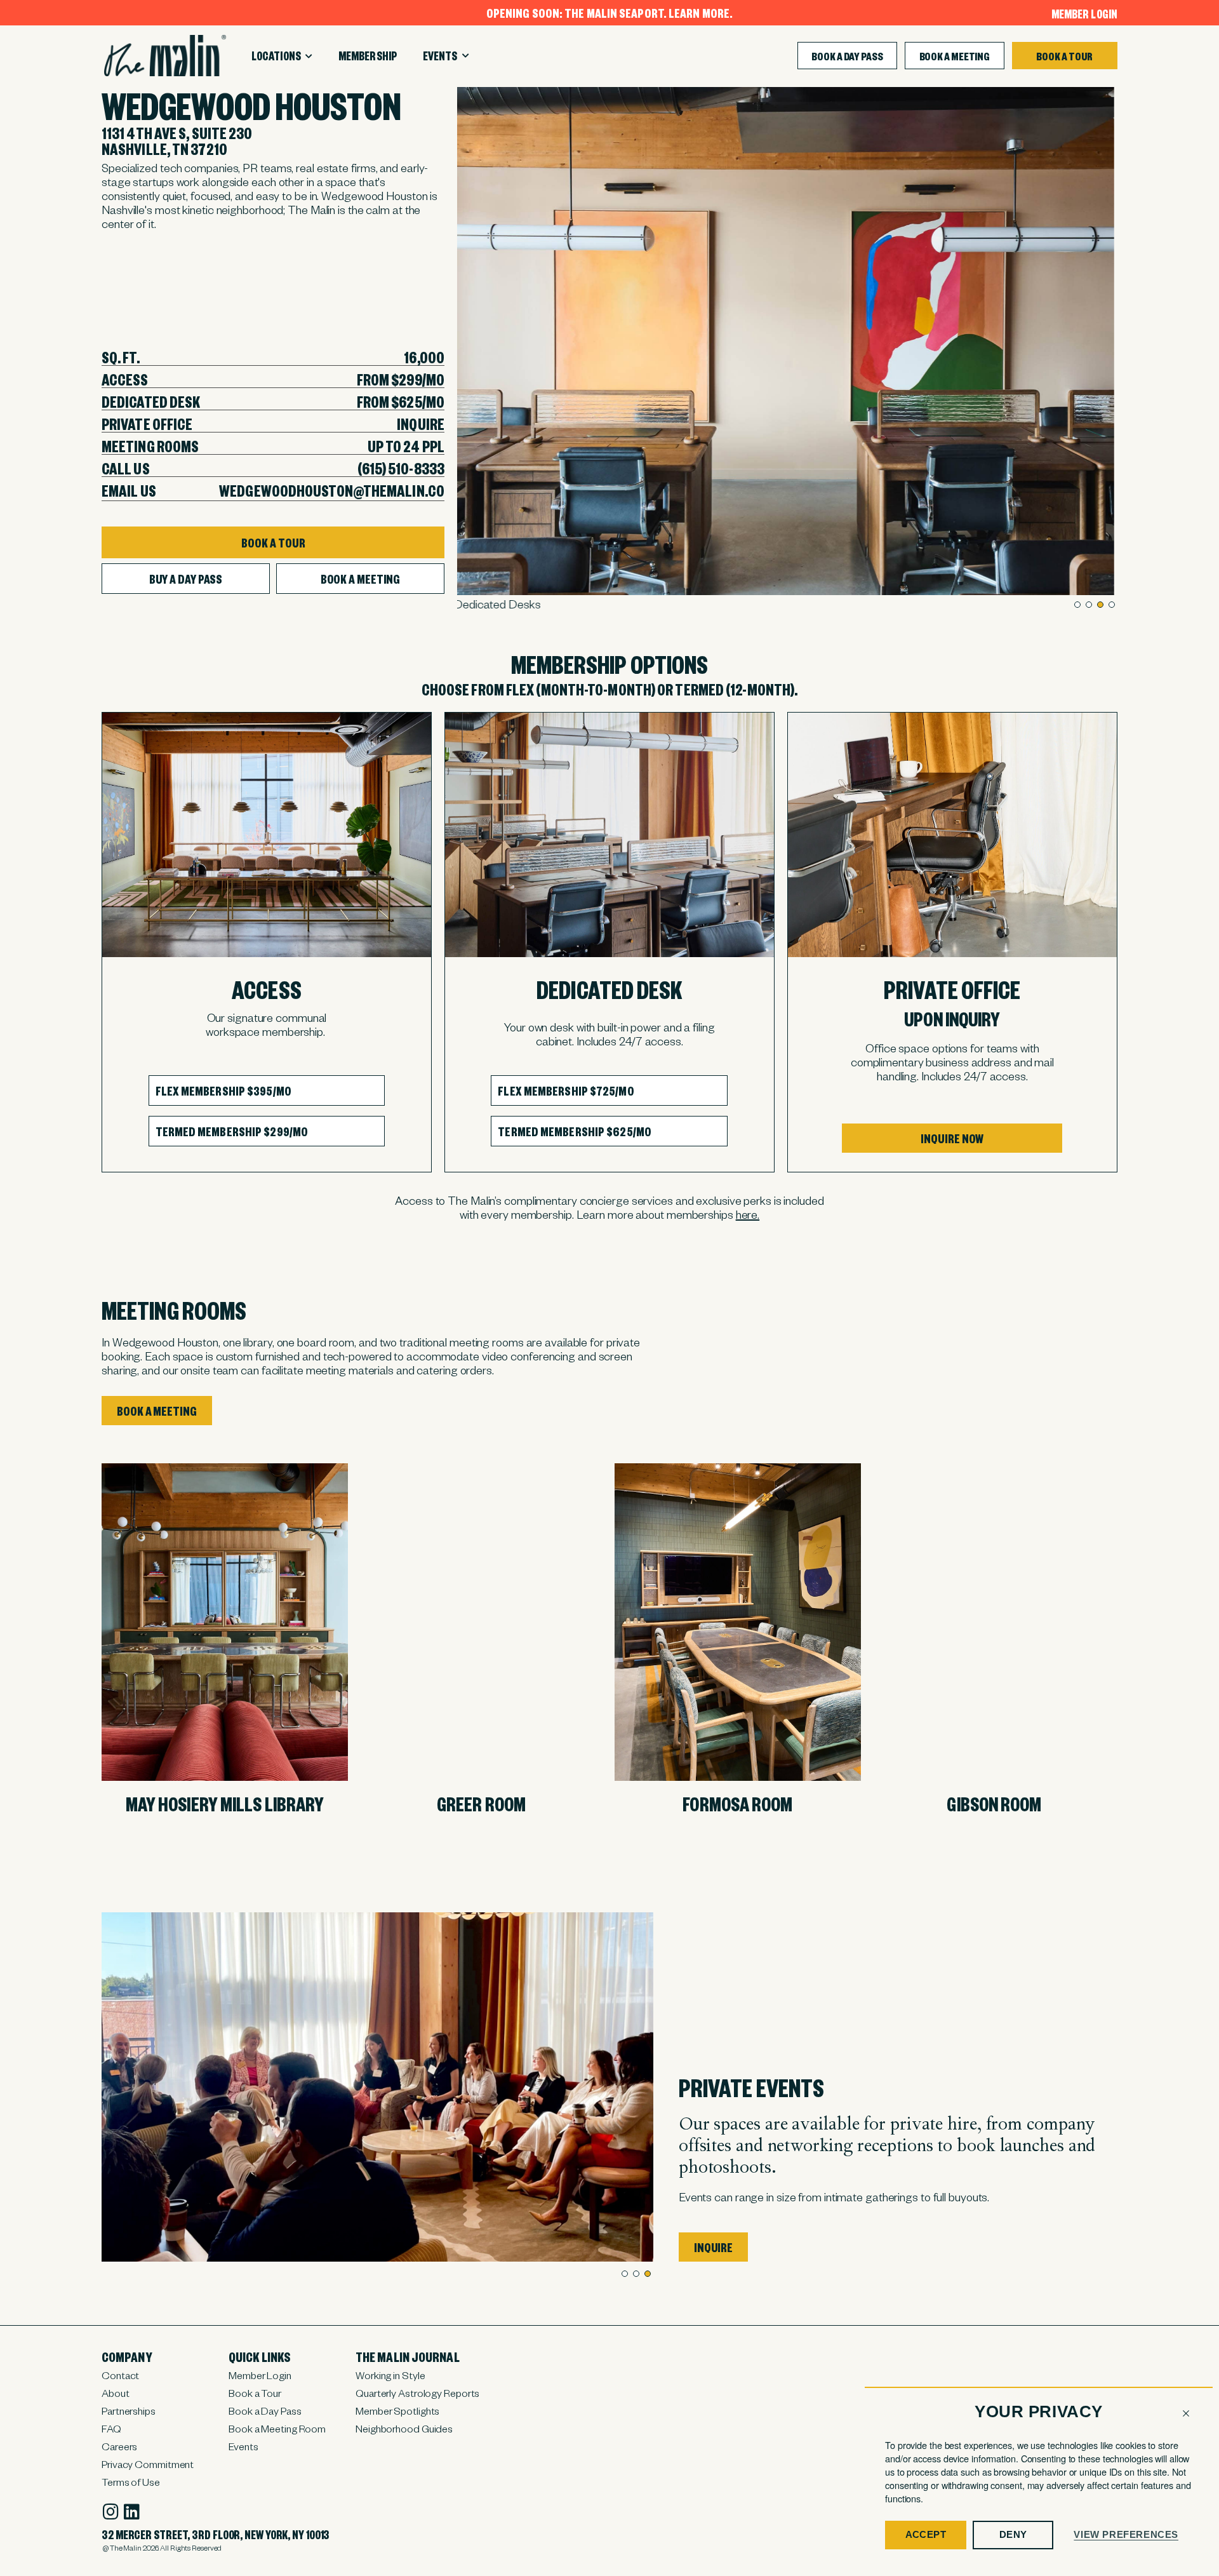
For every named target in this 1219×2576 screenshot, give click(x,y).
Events (243, 2446)
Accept (926, 2534)
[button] (1186, 2413)
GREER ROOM (481, 1803)
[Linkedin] (132, 2512)
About (116, 2392)
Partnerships (129, 2410)
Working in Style (390, 2375)
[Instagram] (110, 2512)
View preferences (1126, 2534)
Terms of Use (131, 2481)
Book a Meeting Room (277, 2428)
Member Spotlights (397, 2410)
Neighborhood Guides (404, 2428)
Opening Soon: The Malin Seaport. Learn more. (609, 12)
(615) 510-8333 (401, 468)
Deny (1013, 2534)
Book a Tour (255, 2392)
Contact (120, 2375)
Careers (119, 2446)
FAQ (111, 2428)
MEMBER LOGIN (1084, 13)
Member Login (260, 2375)
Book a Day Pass (265, 2410)
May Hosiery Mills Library (225, 1803)
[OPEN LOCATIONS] (309, 57)
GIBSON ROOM (994, 1803)
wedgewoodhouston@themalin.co (332, 490)
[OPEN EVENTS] (466, 56)
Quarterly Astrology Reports (417, 2392)
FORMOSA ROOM (737, 1803)
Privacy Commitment (148, 2464)
